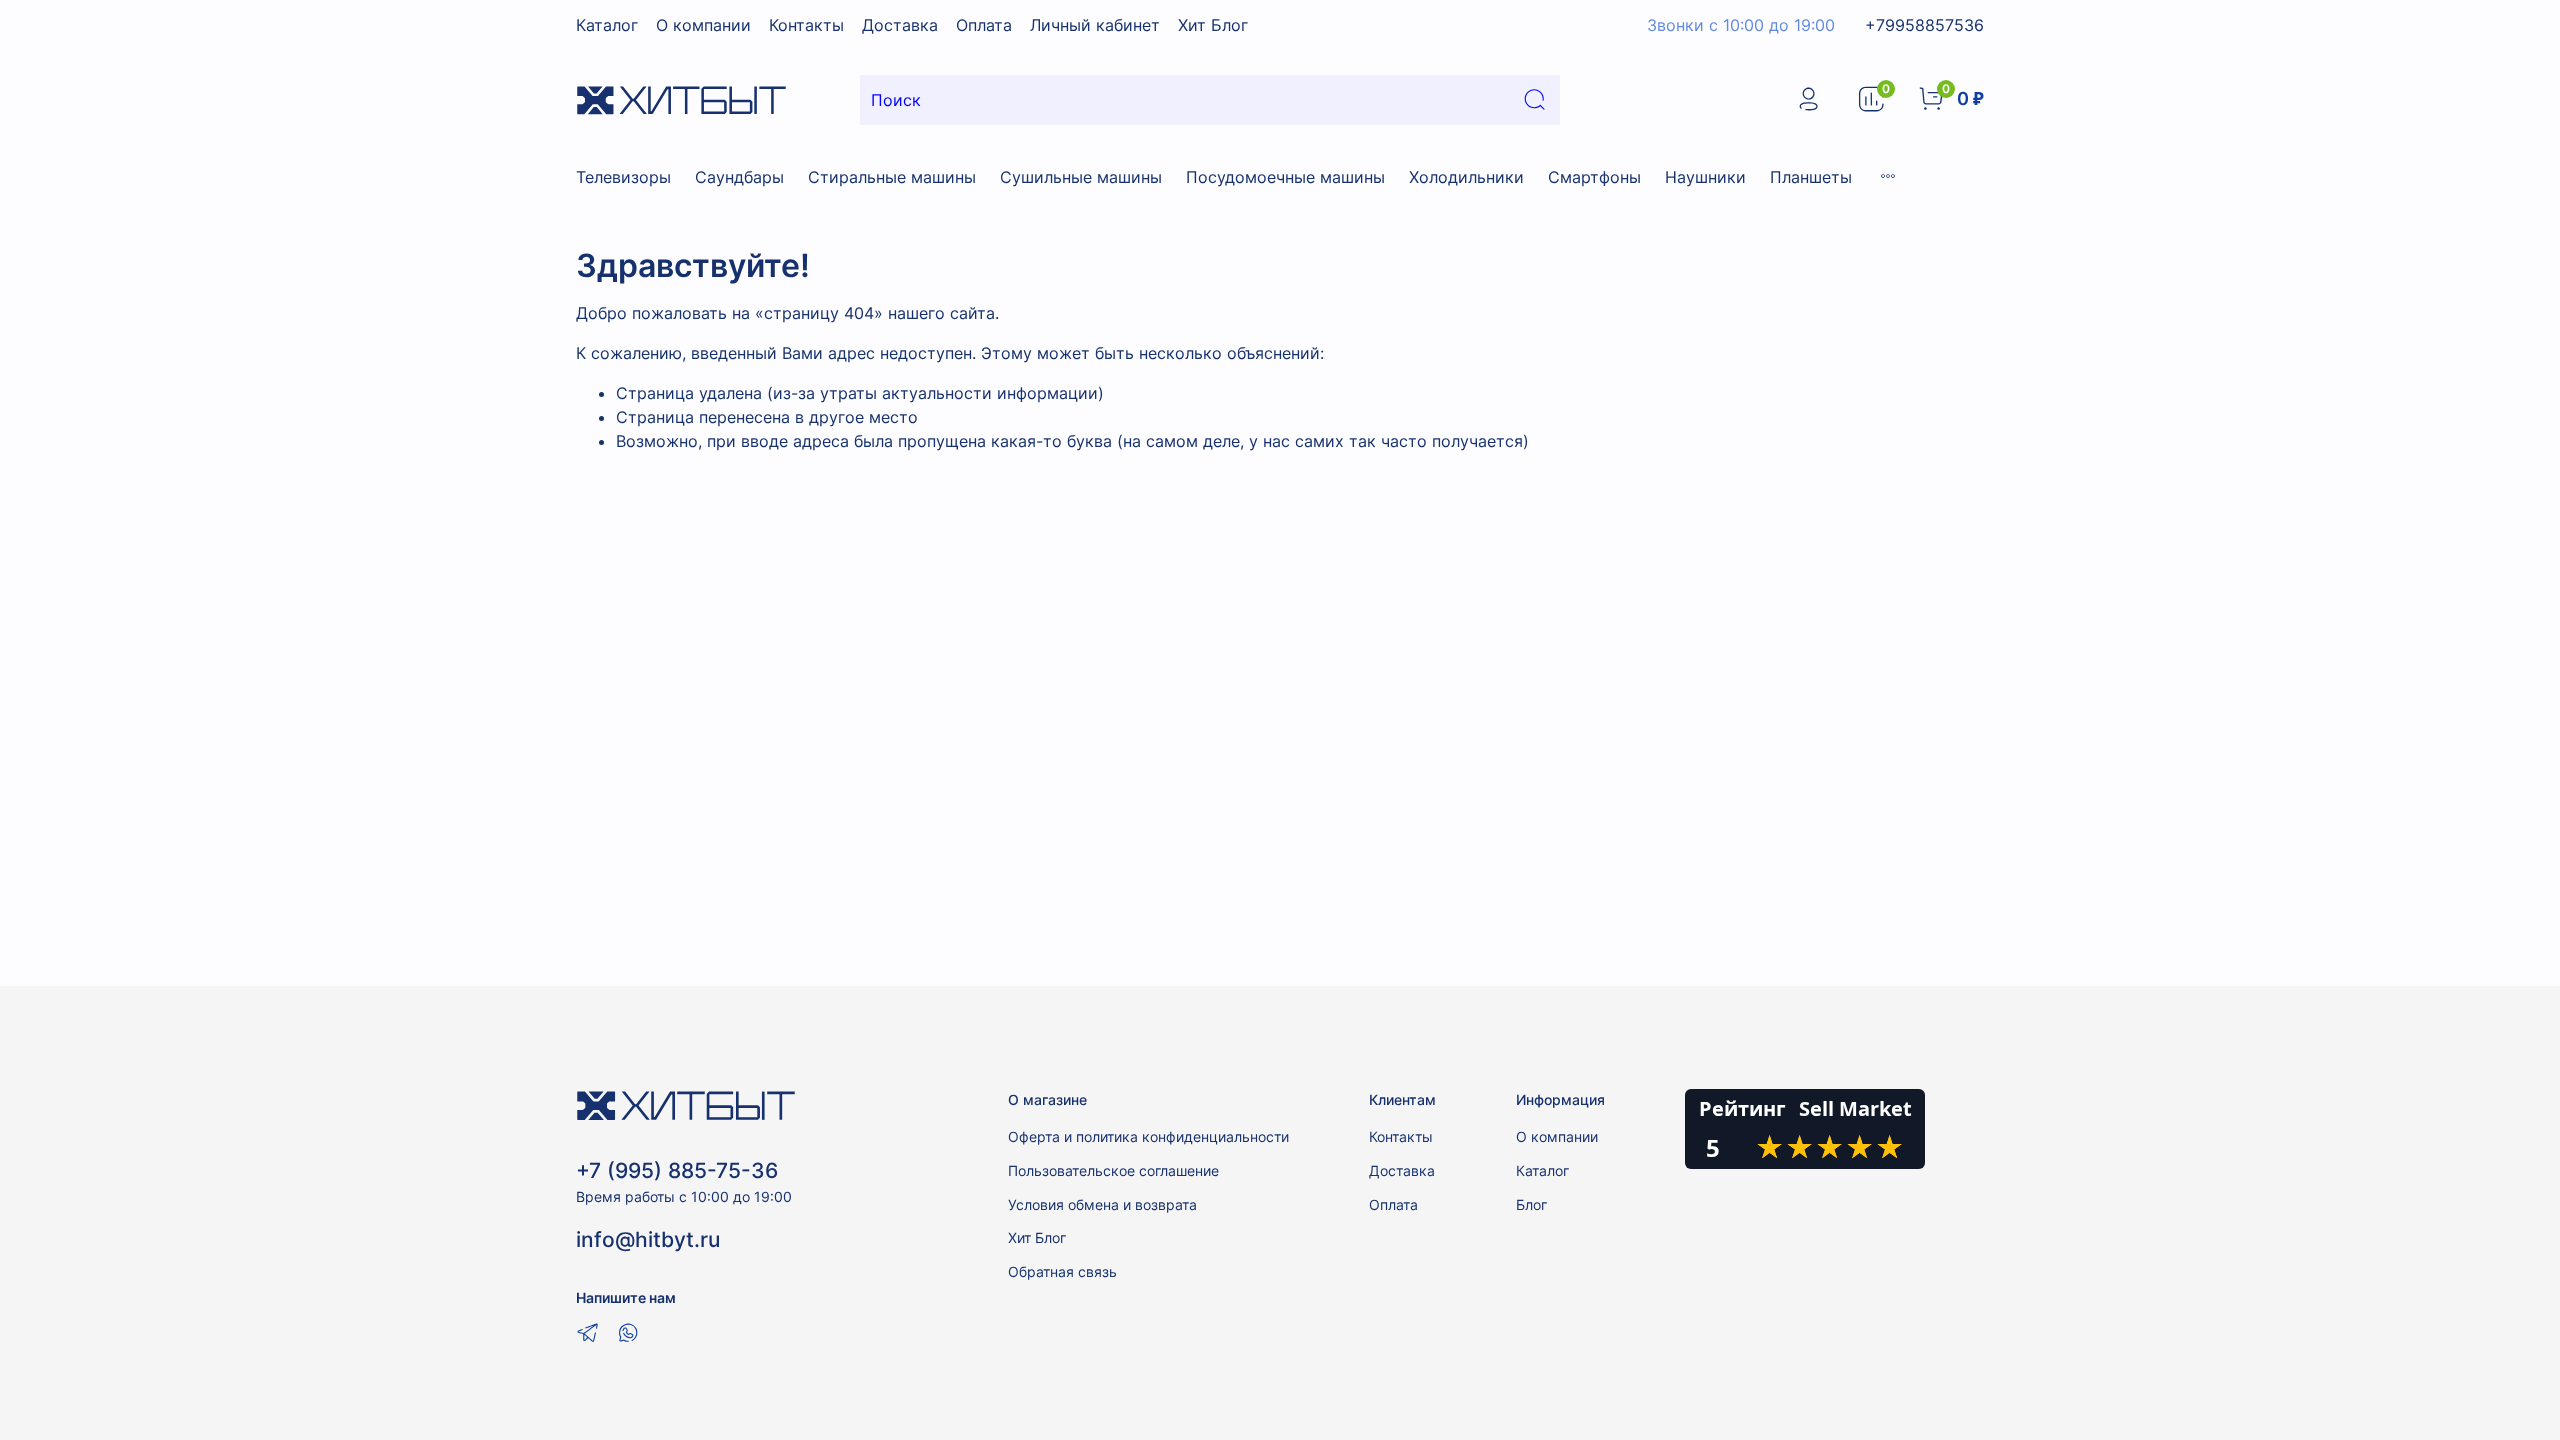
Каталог (607, 25)
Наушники (1705, 177)
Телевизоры (623, 177)
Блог (1531, 1204)
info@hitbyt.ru (648, 1239)
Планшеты (1811, 177)
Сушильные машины (1081, 177)
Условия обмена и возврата (1102, 1204)
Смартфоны (1594, 177)
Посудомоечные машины (1285, 177)
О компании (703, 25)
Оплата (984, 25)
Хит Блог (1213, 25)
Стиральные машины (892, 177)
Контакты (806, 25)
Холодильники (1466, 177)
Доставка (900, 25)
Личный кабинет (1095, 25)
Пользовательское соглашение (1113, 1170)
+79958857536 (1924, 25)
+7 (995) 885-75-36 (677, 1170)
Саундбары (739, 177)
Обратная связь (1062, 1271)
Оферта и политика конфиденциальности (1148, 1136)
